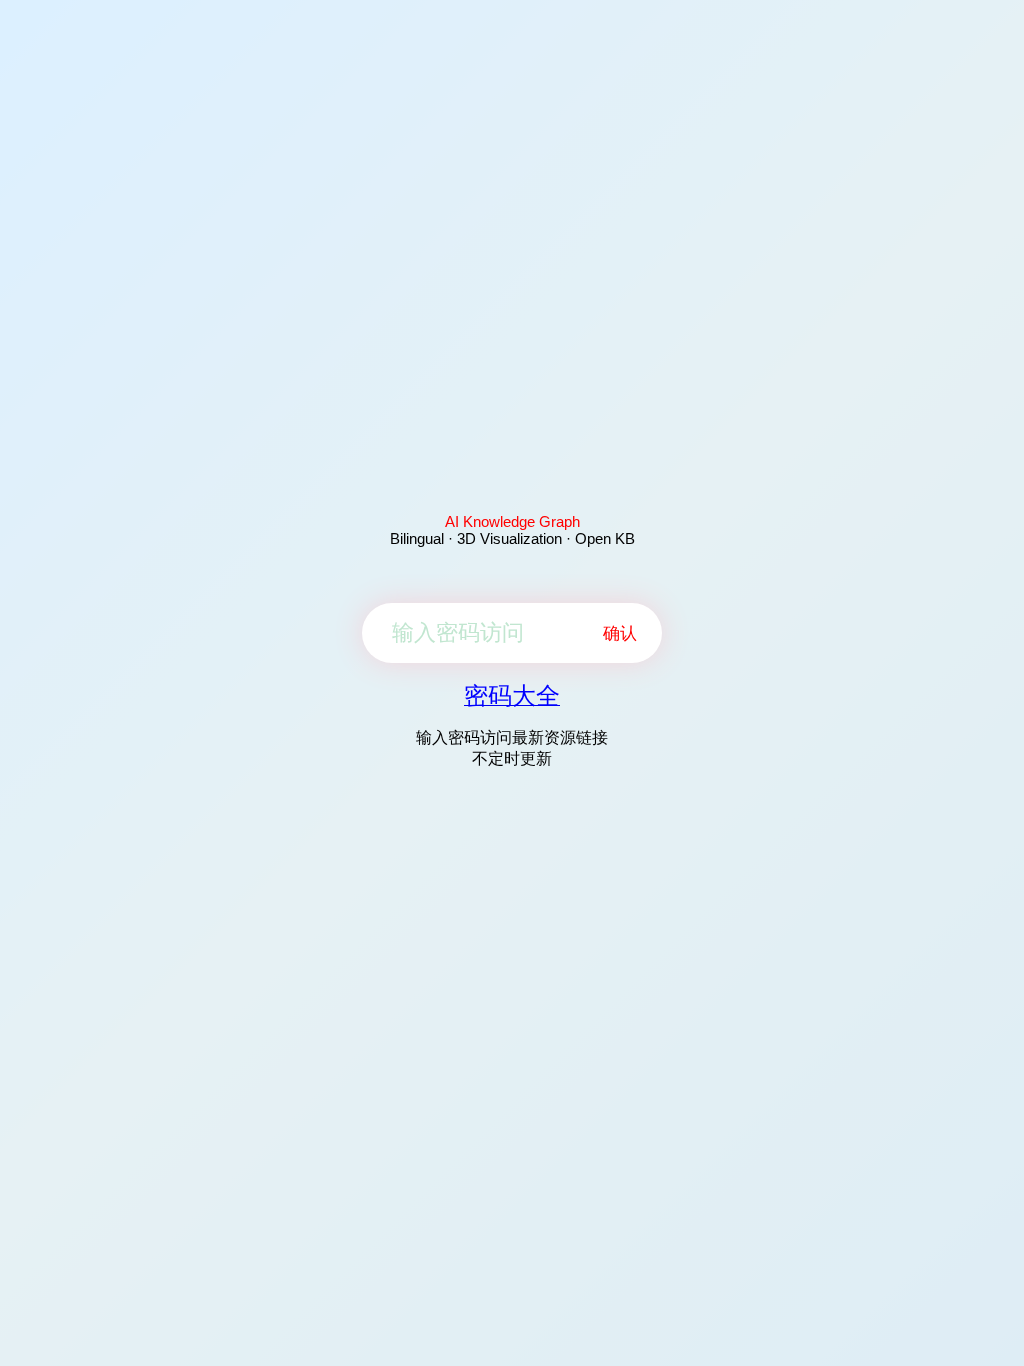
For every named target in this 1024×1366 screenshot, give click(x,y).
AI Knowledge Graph (512, 521)
